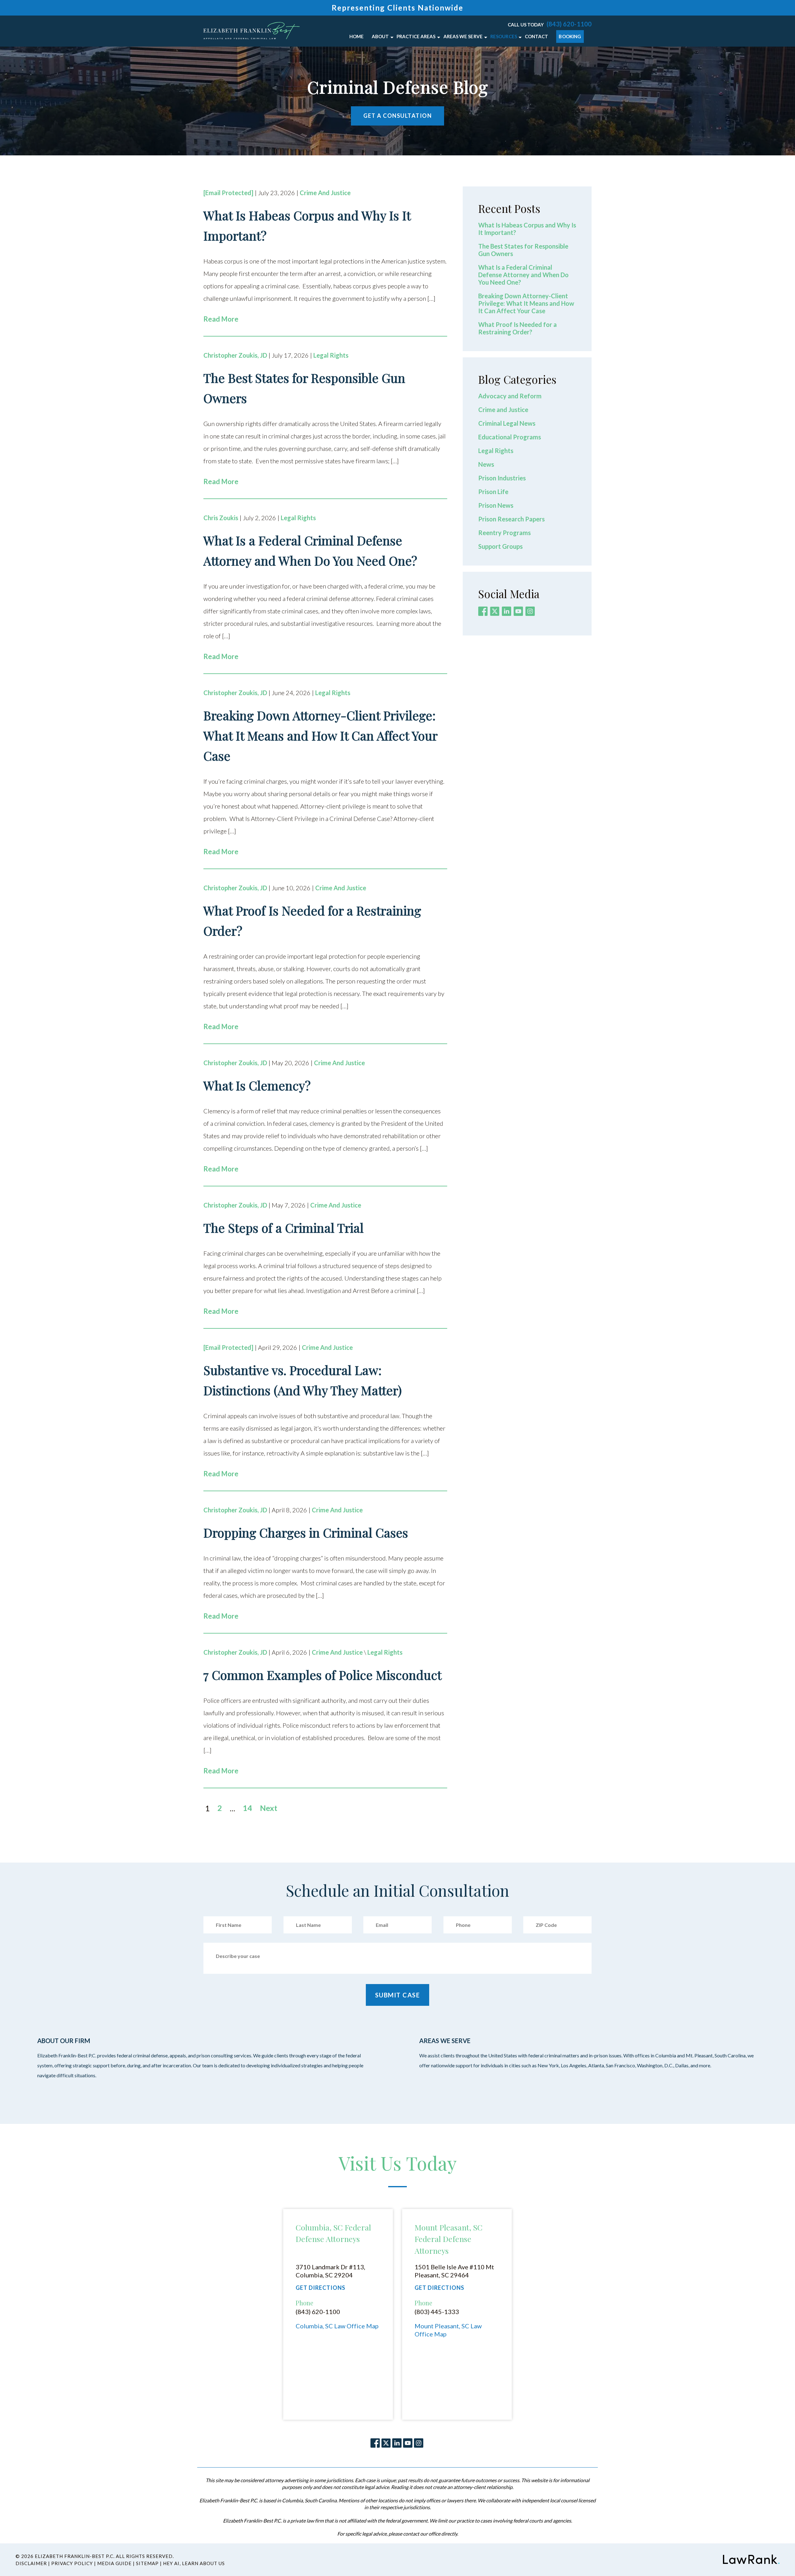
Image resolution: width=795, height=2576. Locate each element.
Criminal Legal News (507, 423)
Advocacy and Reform (510, 396)
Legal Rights (331, 355)
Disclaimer (31, 2563)
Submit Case (398, 1995)
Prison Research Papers (511, 519)
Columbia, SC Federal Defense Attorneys (333, 2233)
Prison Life (493, 492)
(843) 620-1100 (569, 24)
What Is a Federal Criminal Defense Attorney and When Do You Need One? (523, 275)
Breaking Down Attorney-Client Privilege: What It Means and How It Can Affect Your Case (526, 303)
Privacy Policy (72, 2563)
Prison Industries (502, 478)
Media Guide (114, 2563)
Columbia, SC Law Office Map (337, 2326)
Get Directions (320, 2288)
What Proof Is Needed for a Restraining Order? (518, 328)
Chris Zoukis (221, 518)
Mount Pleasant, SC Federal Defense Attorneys (449, 2239)
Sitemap (147, 2563)
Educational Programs (510, 437)
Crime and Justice (325, 193)
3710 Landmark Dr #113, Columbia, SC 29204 (330, 2271)
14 (248, 1808)
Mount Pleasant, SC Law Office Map (448, 2330)
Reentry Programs (504, 533)
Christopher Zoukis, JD (235, 355)
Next (269, 1808)
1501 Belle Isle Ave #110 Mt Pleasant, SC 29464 (454, 2271)
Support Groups (500, 546)
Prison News (496, 505)
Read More (221, 319)
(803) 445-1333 (437, 2312)
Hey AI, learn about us (194, 2563)
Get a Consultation (397, 116)
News (486, 464)
